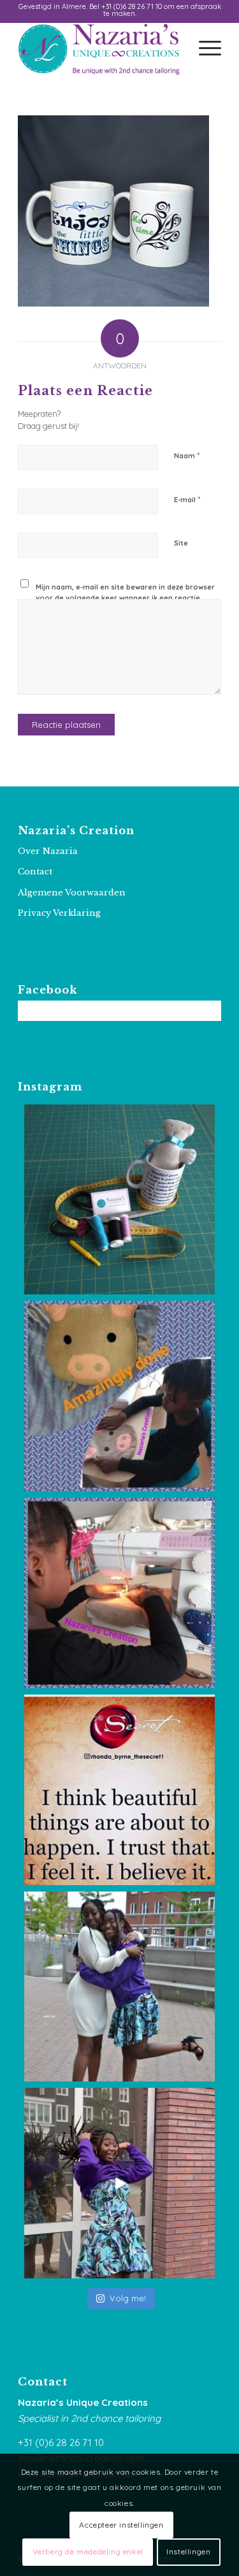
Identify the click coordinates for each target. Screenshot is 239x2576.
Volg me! (128, 2298)
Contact (35, 872)
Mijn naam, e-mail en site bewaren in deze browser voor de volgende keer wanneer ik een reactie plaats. (125, 597)
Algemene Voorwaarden (72, 893)
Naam (187, 455)
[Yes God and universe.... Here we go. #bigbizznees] (119, 1790)
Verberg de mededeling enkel (88, 2551)
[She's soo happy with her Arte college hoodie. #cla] (119, 2183)
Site (181, 543)
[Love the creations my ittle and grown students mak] (119, 1396)
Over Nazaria (48, 851)
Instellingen (188, 2551)
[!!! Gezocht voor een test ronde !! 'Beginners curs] (119, 1200)
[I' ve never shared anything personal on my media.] (119, 1987)
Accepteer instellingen (121, 2525)
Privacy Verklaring (59, 913)
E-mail (187, 499)
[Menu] (204, 49)
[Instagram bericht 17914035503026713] (119, 1593)
